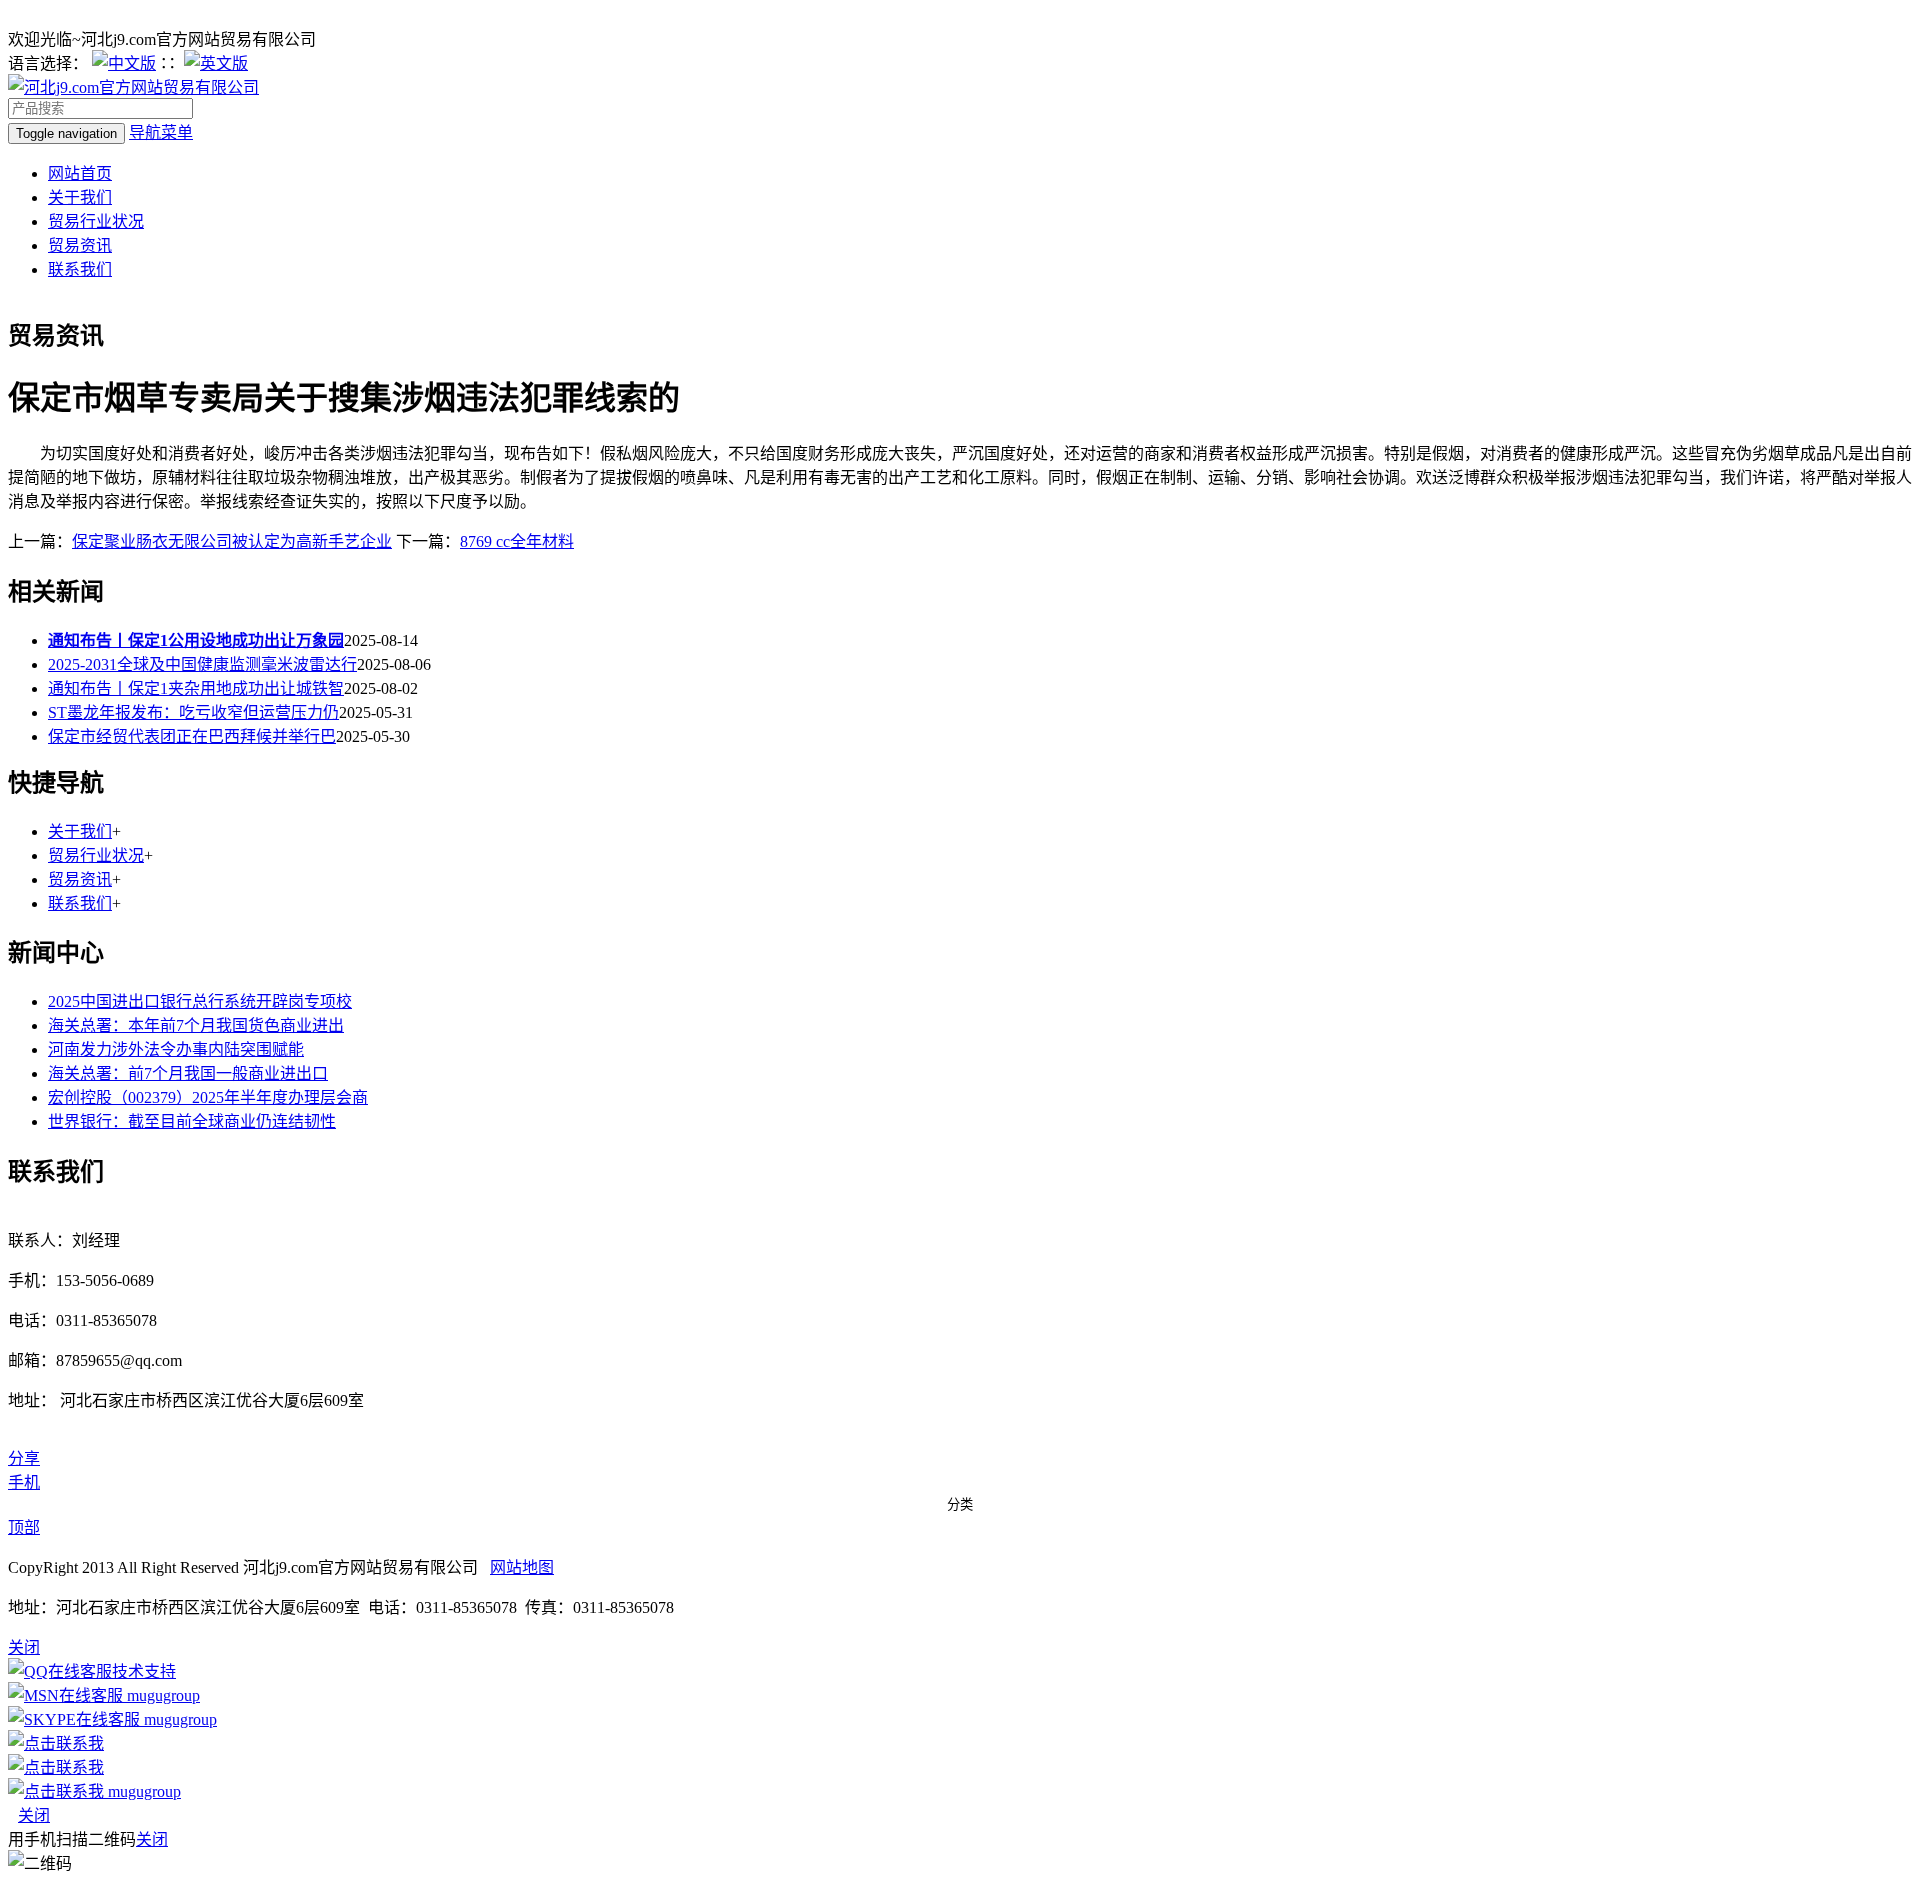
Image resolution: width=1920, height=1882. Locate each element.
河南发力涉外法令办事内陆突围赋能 (176, 1049)
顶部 (24, 1527)
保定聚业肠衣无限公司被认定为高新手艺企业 (232, 541)
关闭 (34, 1815)
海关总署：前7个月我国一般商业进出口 (188, 1073)
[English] (216, 63)
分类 (960, 1504)
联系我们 (80, 269)
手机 (24, 1482)
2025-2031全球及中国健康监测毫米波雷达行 (202, 664)
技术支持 (144, 1671)
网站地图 (522, 1567)
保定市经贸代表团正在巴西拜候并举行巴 (192, 736)
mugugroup (161, 1695)
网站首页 (80, 173)
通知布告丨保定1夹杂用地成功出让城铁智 (196, 688)
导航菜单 (161, 132)
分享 (24, 1458)
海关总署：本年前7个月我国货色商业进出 (196, 1025)
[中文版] (124, 63)
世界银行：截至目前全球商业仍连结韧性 (192, 1121)
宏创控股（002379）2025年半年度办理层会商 (208, 1097)
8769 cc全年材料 (517, 541)
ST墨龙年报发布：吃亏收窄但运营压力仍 (193, 712)
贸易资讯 (80, 245)
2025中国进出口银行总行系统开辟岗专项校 (200, 1001)
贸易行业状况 (96, 221)
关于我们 (80, 197)
